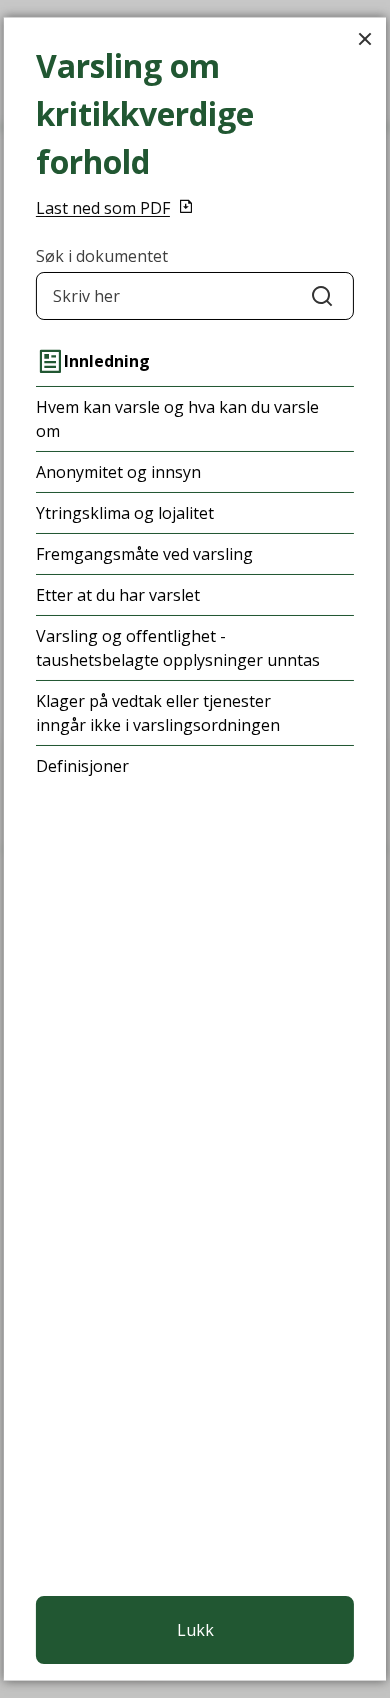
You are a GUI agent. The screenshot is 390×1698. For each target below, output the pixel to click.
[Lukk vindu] (364, 38)
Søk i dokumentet (102, 256)
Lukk (195, 1630)
